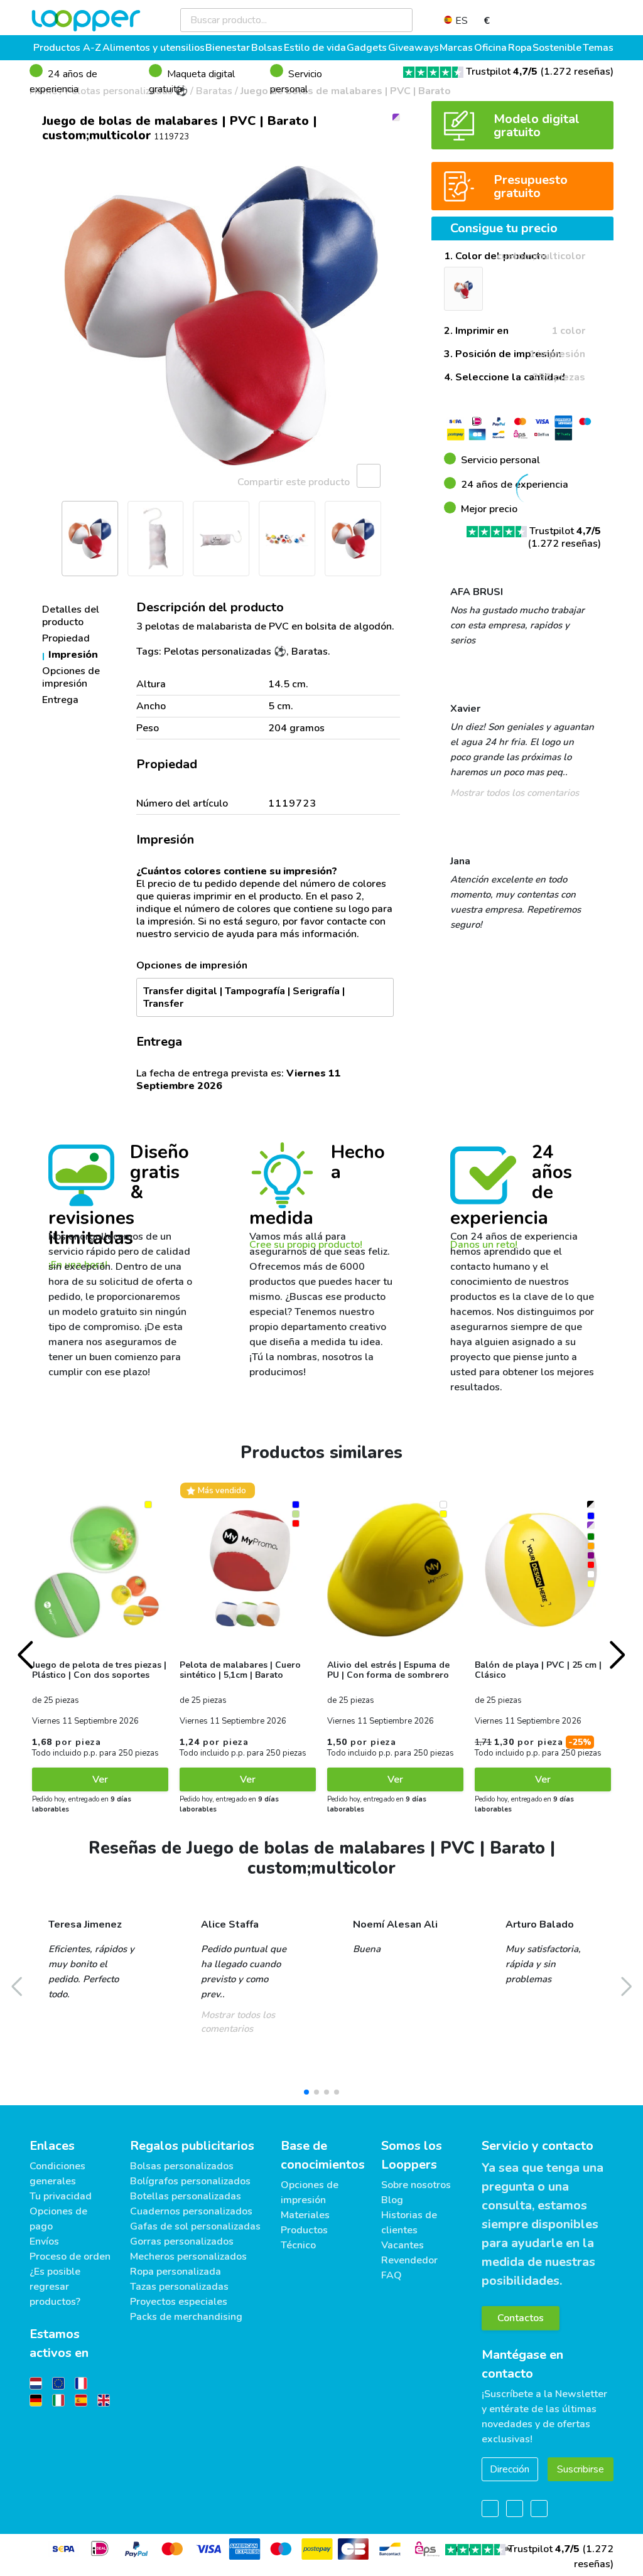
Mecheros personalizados (188, 2257)
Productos (304, 2230)
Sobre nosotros (416, 2185)
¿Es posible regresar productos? (55, 2287)
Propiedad (66, 638)
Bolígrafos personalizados (190, 2181)
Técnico (298, 2245)
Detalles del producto (71, 616)
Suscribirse (581, 2469)
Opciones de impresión (71, 677)
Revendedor (409, 2260)
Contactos (521, 2318)
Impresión (73, 655)
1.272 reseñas (577, 72)
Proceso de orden (70, 2257)
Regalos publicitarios (192, 2146)
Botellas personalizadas (186, 2196)
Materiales (305, 2215)
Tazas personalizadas (179, 2287)
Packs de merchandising (186, 2317)
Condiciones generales (57, 2174)
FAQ (392, 2275)
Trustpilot (502, 72)
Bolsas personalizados (182, 2166)
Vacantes (403, 2245)
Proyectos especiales (179, 2302)
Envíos (44, 2241)
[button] (45, 316)
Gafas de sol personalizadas (195, 2226)
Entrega (60, 700)
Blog (392, 2200)
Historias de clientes (409, 2223)
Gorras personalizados (182, 2241)
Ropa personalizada (176, 2272)
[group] (221, 316)
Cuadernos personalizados (191, 2211)
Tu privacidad (61, 2196)
